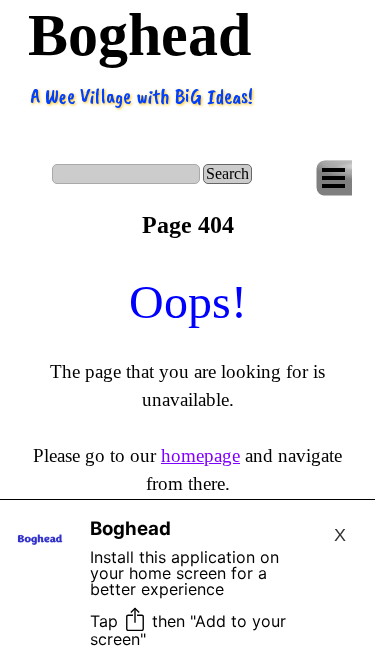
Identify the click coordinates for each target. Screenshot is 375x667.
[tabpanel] (187, 382)
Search (227, 173)
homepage (200, 455)
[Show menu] (334, 178)
